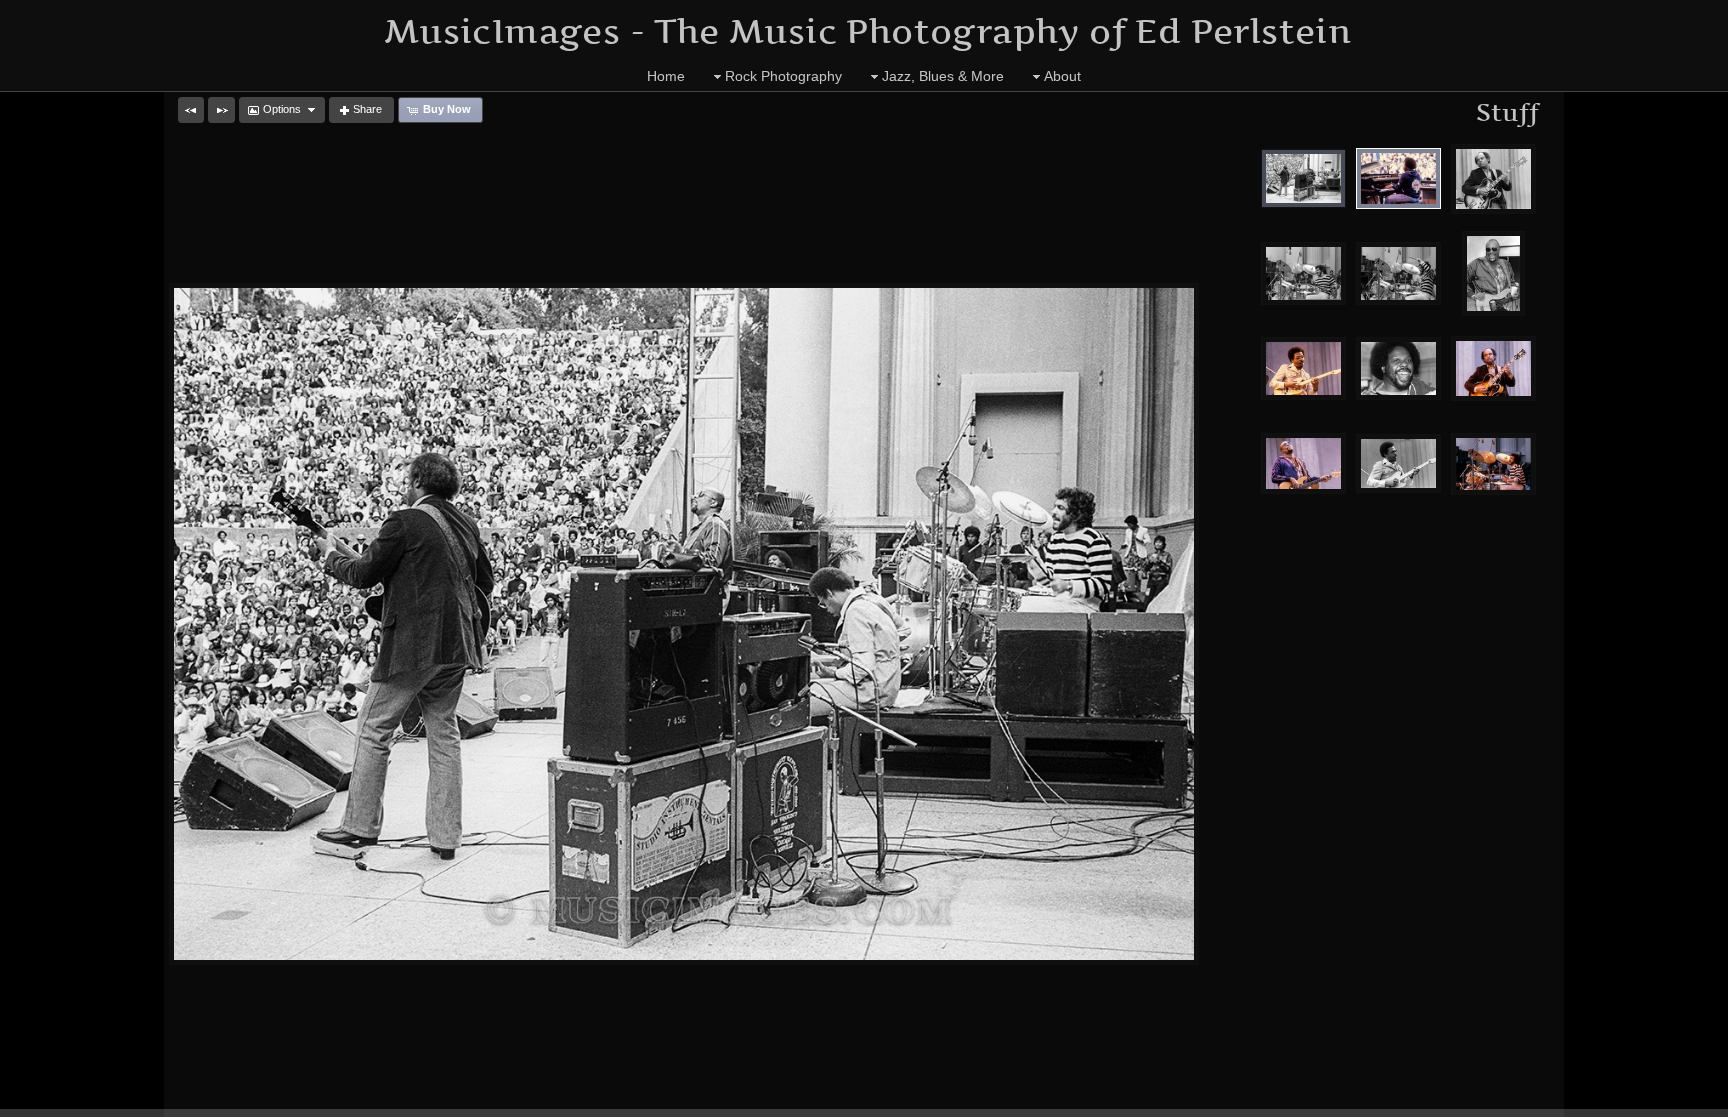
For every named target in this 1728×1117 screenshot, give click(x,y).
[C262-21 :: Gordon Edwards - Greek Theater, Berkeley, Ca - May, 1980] (1303, 464)
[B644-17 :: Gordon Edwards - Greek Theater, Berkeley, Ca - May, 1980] (1493, 273)
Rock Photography (783, 76)
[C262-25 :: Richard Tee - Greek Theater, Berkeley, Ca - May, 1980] (1398, 178)
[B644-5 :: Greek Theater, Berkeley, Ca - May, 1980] (1303, 178)
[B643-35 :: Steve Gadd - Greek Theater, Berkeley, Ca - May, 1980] (1303, 273)
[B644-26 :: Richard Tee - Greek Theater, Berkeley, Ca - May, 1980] (1398, 368)
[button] (191, 110)
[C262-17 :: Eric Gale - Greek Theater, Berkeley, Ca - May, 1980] (1493, 368)
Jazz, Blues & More (943, 76)
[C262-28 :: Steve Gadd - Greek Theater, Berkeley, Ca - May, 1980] (1493, 464)
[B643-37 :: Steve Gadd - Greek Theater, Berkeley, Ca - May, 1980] (1398, 273)
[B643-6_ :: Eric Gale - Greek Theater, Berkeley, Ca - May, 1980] (1493, 179)
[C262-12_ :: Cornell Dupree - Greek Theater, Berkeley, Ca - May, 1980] (1303, 368)
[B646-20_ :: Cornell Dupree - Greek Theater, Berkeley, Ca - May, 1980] (1398, 464)
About (1062, 76)
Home (666, 76)
